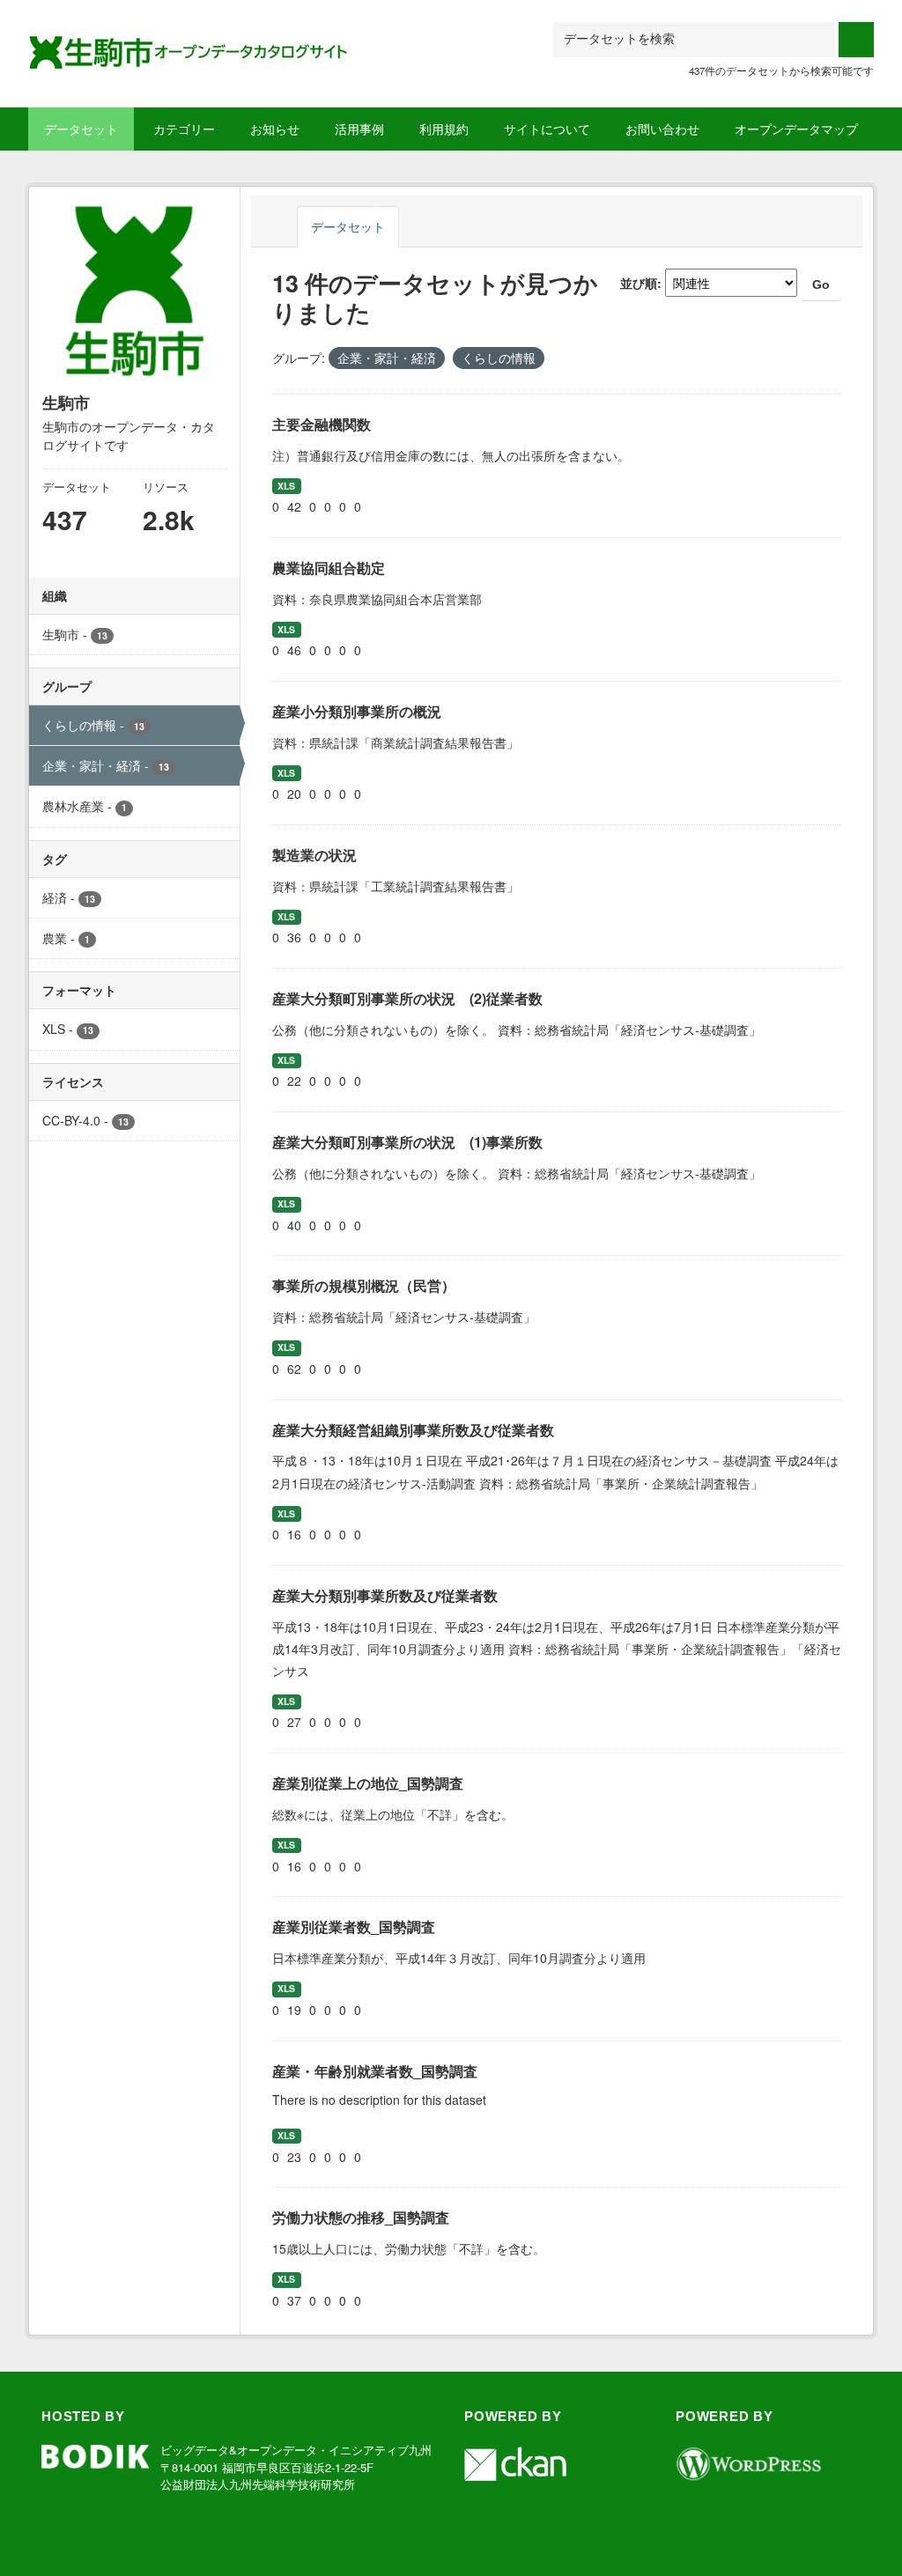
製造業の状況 (314, 855)
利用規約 (444, 129)
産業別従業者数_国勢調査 (354, 1926)
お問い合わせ (662, 129)
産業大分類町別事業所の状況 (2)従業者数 (407, 998)
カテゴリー (184, 129)
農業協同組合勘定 (329, 568)
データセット (81, 129)
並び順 (639, 283)
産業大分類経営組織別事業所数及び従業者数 (413, 1430)
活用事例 (359, 129)
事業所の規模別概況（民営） (364, 1285)
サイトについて (547, 129)
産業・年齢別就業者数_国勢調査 (375, 2071)
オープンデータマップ (796, 129)
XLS (286, 486)
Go (821, 284)
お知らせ (275, 129)
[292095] (189, 43)
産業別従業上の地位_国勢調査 (368, 1783)
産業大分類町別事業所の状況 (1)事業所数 (407, 1142)
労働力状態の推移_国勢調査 (361, 2217)
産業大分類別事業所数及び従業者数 (385, 1595)
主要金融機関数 (322, 424)
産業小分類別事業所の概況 (357, 711)
